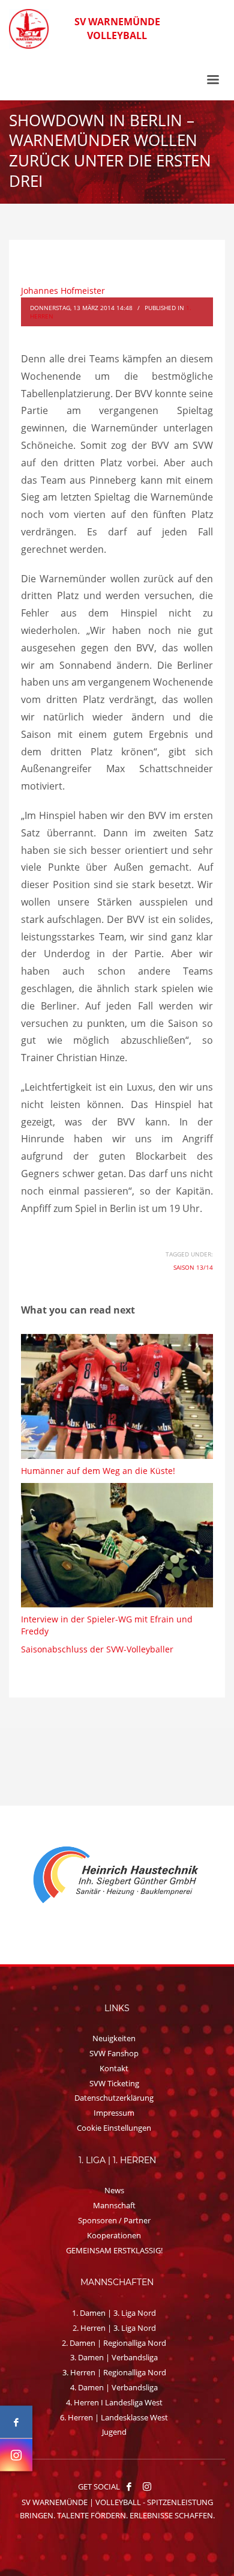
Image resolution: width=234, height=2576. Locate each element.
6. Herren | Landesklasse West (114, 2417)
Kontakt (114, 2068)
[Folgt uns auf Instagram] (16, 2455)
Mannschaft (114, 2205)
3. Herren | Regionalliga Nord (114, 2372)
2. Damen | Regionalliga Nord (114, 2343)
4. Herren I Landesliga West (114, 2402)
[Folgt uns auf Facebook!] (129, 2486)
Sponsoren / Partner (114, 2220)
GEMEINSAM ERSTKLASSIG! (114, 2250)
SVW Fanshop (114, 2053)
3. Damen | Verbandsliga (114, 2357)
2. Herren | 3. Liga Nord (114, 2328)
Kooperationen (114, 2235)
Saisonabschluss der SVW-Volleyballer (97, 1649)
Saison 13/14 (193, 1267)
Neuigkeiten (114, 2038)
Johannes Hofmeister (63, 291)
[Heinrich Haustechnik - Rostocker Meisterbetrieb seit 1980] (102, 1876)
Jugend (114, 2432)
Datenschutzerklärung (114, 2098)
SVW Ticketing (114, 2083)
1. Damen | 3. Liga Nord (114, 2313)
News (114, 2190)
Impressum (114, 2113)
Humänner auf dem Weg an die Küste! (98, 1471)
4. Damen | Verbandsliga (114, 2387)
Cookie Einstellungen (114, 2128)
